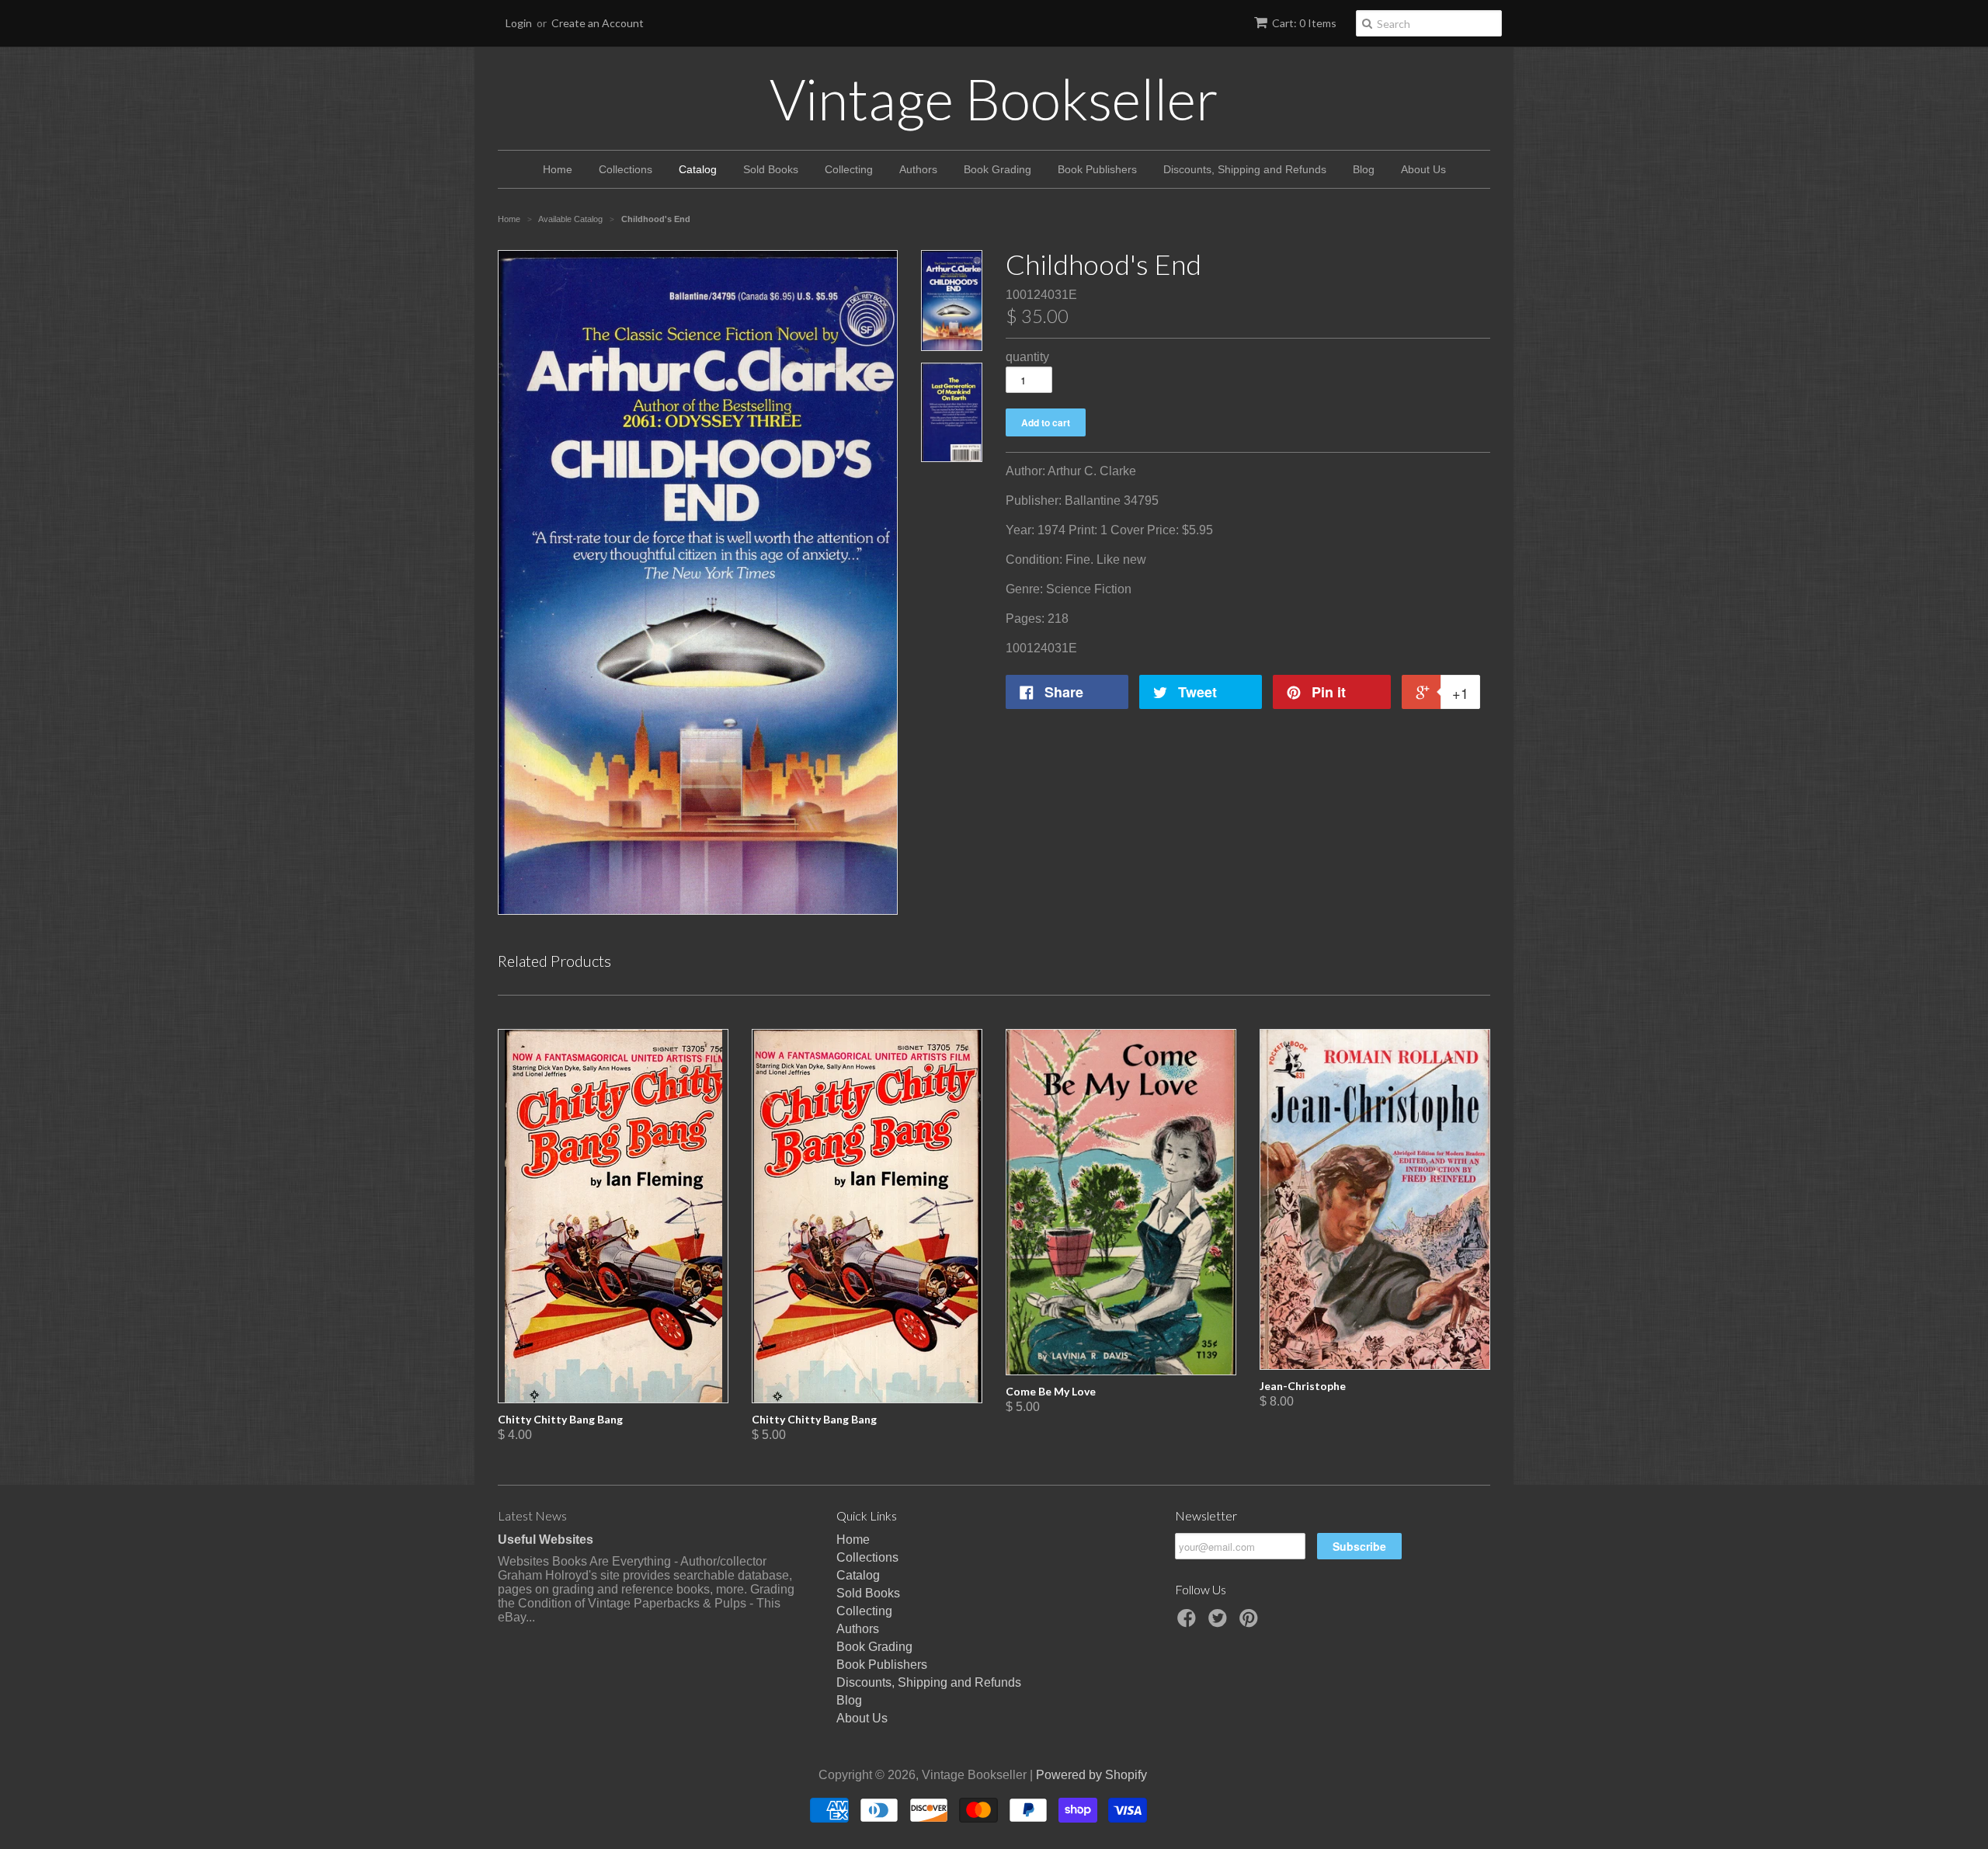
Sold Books (771, 169)
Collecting (849, 169)
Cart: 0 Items (1304, 23)
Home (558, 169)
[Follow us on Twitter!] (1220, 1623)
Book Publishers (1097, 169)
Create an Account (598, 23)
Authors (918, 169)
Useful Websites (546, 1540)
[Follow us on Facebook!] (1189, 1623)
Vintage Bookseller (994, 99)
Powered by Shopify (1091, 1775)
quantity (1027, 357)
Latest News (532, 1515)
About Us (1423, 169)
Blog (1364, 169)
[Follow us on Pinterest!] (1251, 1623)
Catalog (698, 169)
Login (519, 23)
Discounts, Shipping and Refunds (1245, 169)
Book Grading (997, 169)
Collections (626, 169)
